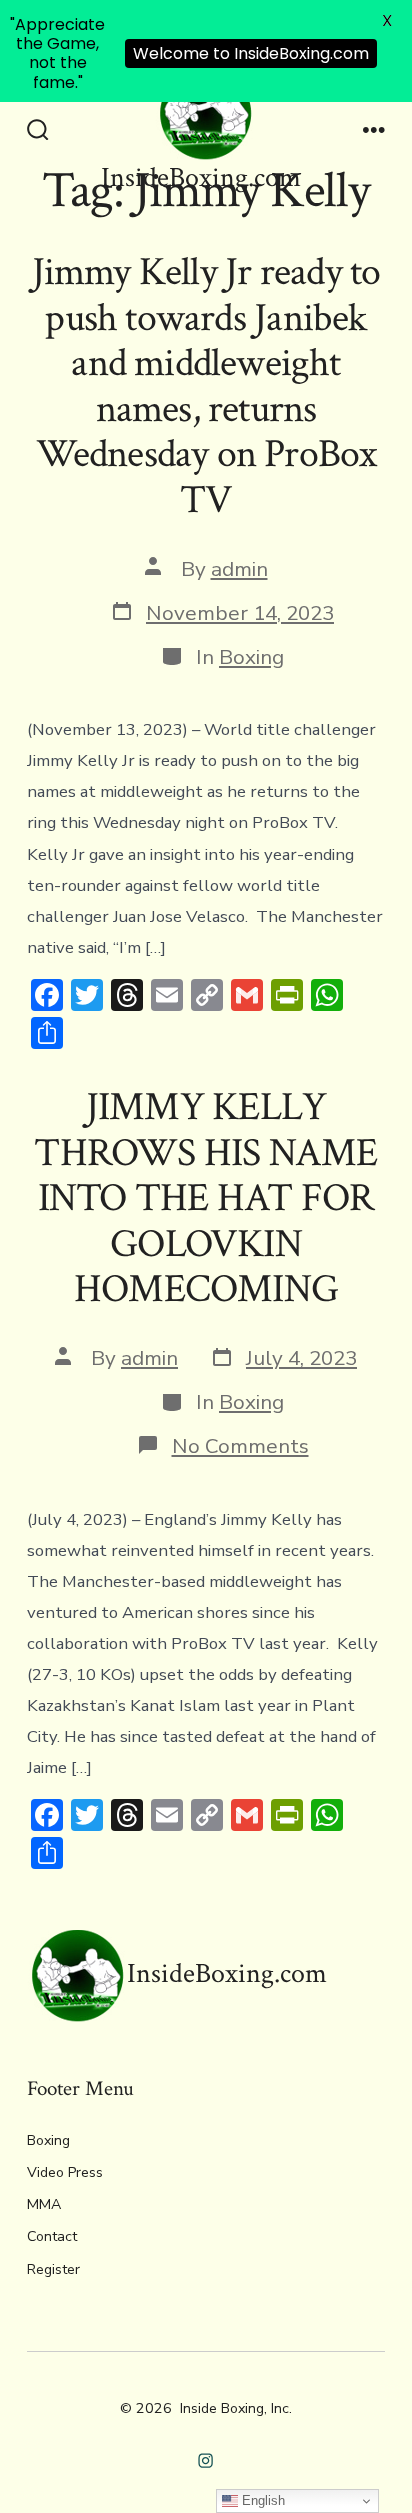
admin (239, 569)
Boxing (251, 657)
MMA (44, 2204)
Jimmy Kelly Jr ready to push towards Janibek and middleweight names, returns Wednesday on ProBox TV (206, 386)
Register (53, 2269)
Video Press (65, 2172)
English (261, 2500)
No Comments (240, 1446)
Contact (52, 2236)
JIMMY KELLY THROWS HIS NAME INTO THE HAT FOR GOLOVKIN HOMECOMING (205, 1198)
